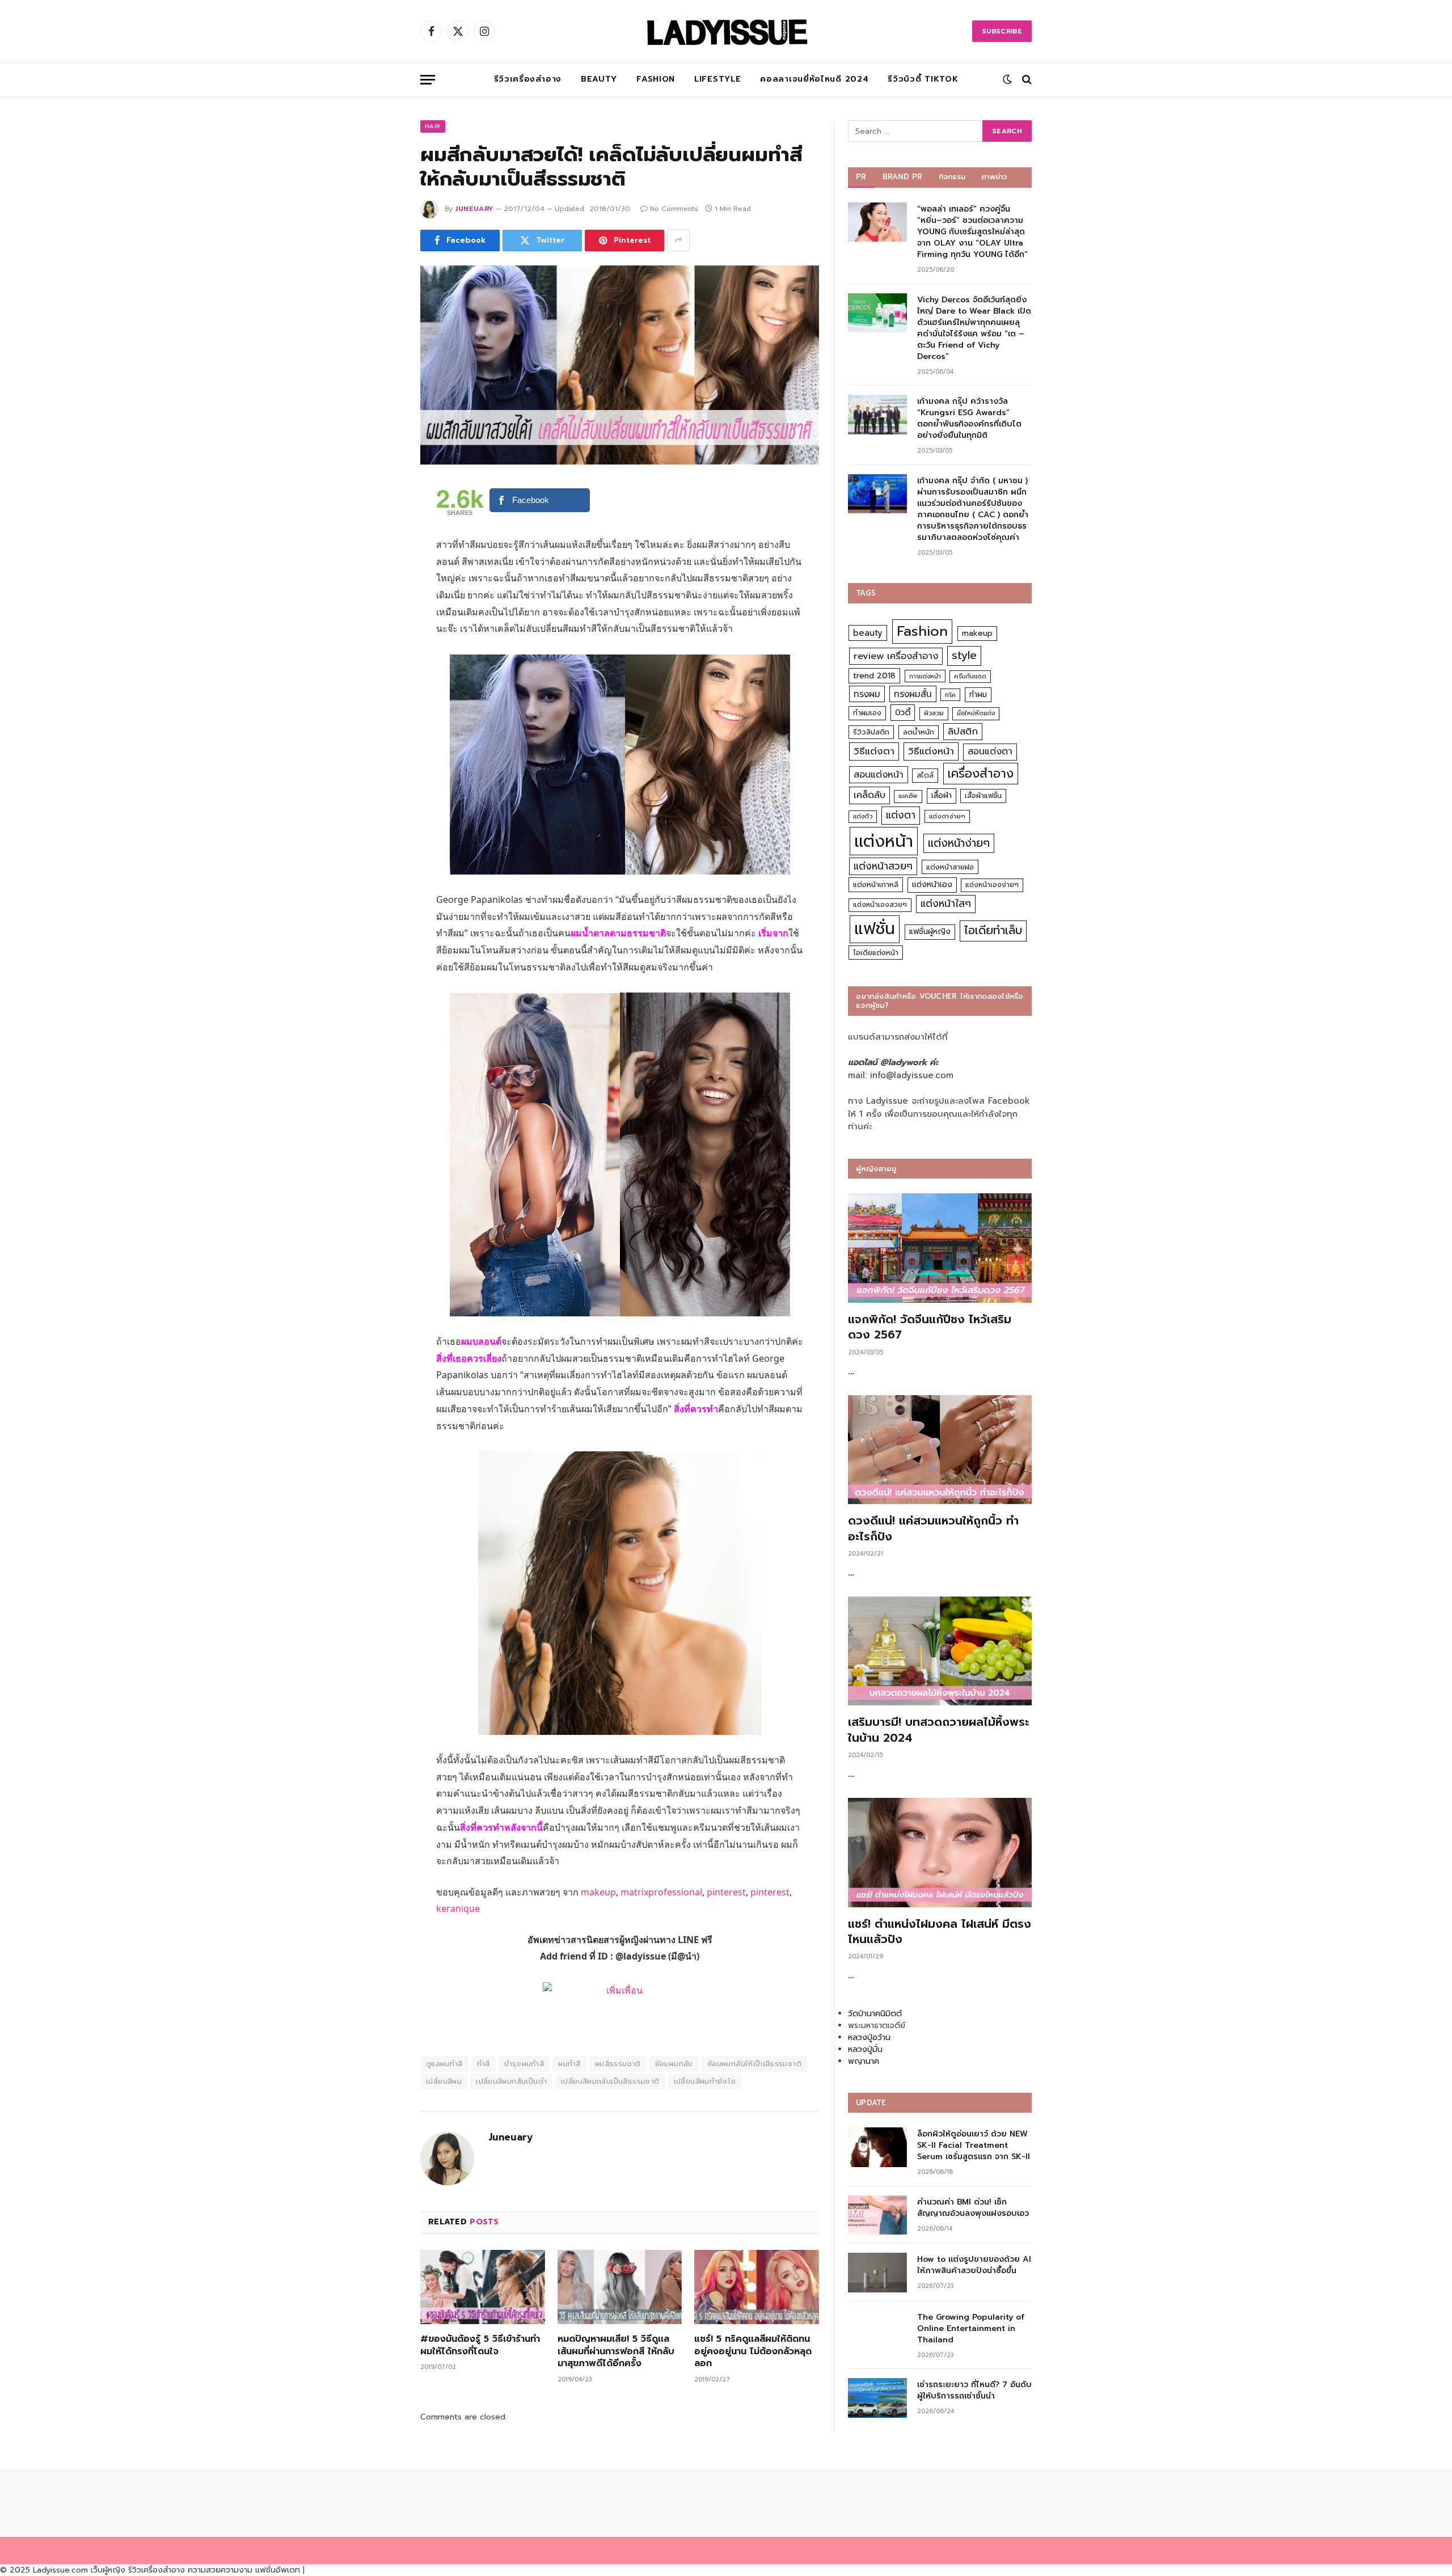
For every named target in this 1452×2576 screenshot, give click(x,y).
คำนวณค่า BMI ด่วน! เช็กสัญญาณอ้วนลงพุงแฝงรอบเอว (973, 2208)
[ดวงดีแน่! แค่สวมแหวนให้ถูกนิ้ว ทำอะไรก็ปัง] (940, 1450)
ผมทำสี (569, 2064)
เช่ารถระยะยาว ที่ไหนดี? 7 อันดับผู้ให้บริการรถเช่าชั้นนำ (974, 2391)
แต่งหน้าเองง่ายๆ (992, 885)
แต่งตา (901, 815)
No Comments (674, 209)
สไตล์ (925, 775)
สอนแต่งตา (990, 751)
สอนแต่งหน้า (879, 774)
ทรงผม (867, 694)
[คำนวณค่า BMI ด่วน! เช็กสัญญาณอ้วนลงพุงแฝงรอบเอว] (877, 2215)
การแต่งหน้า (925, 676)
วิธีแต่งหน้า (931, 751)
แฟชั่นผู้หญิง (930, 932)
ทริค (950, 695)
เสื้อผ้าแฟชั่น (983, 796)
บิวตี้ (903, 712)
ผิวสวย (934, 713)
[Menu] (428, 80)
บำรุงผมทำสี (524, 2064)
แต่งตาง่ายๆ (947, 816)
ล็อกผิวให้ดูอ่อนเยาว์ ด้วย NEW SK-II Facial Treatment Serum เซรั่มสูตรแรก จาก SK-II (974, 2146)
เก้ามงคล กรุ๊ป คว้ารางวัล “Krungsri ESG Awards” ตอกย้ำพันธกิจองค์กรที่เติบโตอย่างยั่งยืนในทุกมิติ (969, 419)
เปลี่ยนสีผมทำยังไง (705, 2081)
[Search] (1026, 80)
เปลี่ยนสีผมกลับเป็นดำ (511, 2081)
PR (861, 177)
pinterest (726, 1892)
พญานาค (864, 2061)
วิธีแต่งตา (874, 751)
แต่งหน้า (884, 841)
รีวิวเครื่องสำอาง (528, 79)
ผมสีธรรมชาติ (618, 2064)
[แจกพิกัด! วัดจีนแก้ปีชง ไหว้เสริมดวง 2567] (940, 1248)
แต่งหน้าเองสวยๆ (880, 905)
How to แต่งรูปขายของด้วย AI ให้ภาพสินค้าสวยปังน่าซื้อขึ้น (974, 2265)
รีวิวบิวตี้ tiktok (923, 79)
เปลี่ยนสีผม (444, 2081)
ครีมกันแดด (970, 676)
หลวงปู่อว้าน (869, 2037)
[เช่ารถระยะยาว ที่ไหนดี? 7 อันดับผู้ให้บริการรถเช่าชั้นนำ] (877, 2398)
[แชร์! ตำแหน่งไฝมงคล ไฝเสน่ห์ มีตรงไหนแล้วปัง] (940, 1853)
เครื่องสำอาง (981, 774)
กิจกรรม (952, 177)
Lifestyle (717, 79)
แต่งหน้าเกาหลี (876, 884)
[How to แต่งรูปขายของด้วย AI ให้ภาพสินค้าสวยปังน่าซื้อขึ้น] (877, 2272)
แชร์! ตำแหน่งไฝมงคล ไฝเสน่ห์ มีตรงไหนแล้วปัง (940, 1932)
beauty (868, 633)
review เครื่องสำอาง (896, 656)
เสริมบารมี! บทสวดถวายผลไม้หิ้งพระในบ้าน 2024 (938, 1730)
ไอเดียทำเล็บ (993, 930)
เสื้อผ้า (942, 795)
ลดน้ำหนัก (919, 732)
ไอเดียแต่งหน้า (876, 953)
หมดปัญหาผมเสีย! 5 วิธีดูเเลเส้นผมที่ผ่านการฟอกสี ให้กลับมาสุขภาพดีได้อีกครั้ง (616, 2352)
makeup (598, 1892)
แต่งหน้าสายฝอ (950, 867)
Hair (433, 126)
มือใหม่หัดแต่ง (976, 713)
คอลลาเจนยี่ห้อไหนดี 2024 (814, 79)
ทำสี (484, 2064)
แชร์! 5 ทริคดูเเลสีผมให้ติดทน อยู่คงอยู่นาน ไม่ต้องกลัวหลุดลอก (753, 2352)
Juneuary (474, 209)
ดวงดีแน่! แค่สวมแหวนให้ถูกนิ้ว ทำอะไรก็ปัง (933, 1528)
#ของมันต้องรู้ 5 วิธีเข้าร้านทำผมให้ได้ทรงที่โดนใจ (480, 2346)
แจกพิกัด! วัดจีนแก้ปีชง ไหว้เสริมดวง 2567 (930, 1327)
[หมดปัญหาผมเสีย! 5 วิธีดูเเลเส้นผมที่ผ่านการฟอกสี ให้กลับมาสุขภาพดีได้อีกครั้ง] (620, 2287)
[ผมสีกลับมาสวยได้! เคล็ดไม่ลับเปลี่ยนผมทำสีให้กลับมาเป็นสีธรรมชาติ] (620, 365)
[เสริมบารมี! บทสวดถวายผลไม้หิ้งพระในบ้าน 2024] (940, 1651)
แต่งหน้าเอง (932, 884)
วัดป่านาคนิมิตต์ (875, 2014)
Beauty (599, 79)
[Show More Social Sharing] (678, 240)
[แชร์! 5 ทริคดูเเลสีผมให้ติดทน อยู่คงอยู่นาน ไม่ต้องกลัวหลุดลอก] (757, 2287)
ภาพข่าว (994, 177)
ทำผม (978, 694)
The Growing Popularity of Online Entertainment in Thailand (971, 2329)
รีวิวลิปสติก (871, 732)
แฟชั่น (875, 929)
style (964, 655)
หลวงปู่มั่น (865, 2049)
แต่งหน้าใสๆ (946, 903)
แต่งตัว (863, 816)
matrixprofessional (661, 1892)
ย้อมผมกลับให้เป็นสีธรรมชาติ (754, 2064)
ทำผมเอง (867, 713)
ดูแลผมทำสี (444, 2064)
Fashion (656, 79)
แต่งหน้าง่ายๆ (959, 843)
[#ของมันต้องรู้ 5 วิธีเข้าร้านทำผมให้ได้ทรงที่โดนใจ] (483, 2287)
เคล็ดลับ (869, 795)
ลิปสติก (963, 731)
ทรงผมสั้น (913, 694)
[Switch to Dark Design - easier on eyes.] (1007, 79)
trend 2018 (874, 676)
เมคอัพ (908, 796)
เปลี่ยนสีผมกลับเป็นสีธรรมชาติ (610, 2081)
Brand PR (903, 177)
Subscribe (1002, 31)
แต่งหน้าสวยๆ (883, 866)
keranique (458, 1908)
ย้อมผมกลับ (674, 2064)
